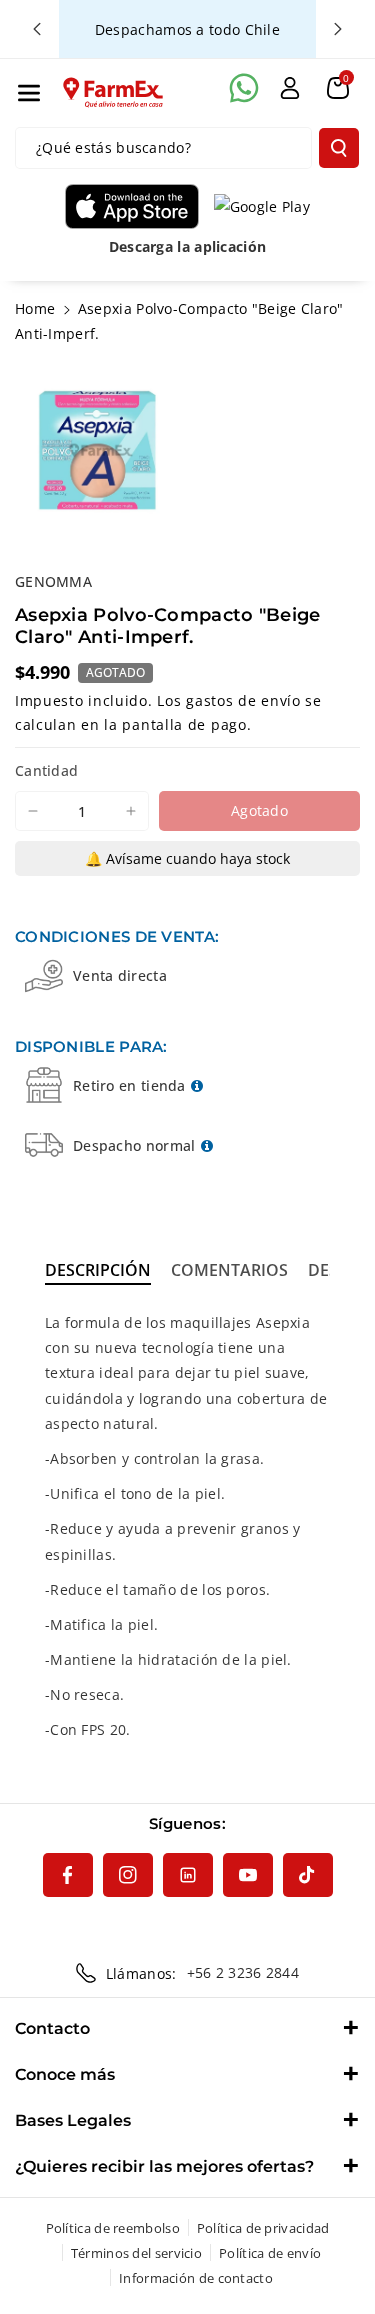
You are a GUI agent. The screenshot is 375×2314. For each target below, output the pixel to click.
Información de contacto (196, 2278)
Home (35, 308)
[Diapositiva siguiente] (338, 29)
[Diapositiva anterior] (37, 29)
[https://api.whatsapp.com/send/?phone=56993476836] (244, 88)
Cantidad (46, 770)
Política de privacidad (263, 2228)
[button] (29, 93)
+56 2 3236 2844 (243, 1972)
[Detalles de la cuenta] (290, 88)
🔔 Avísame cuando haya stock (187, 858)
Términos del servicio (136, 2253)
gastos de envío (243, 700)
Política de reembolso (113, 2228)
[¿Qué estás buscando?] (339, 148)
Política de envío (270, 2253)
